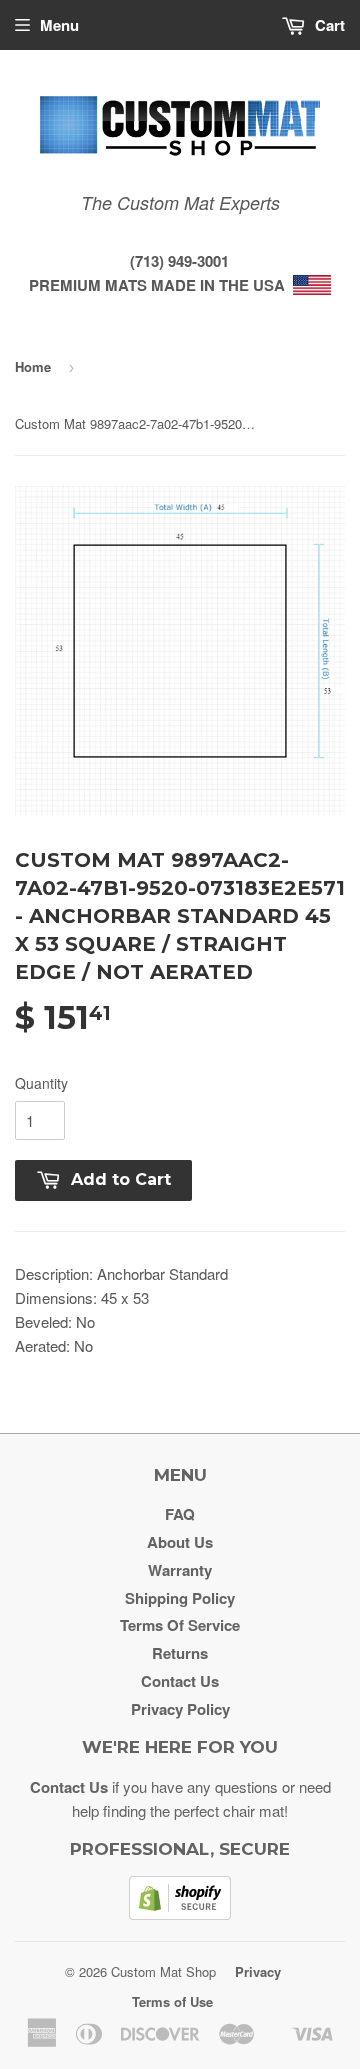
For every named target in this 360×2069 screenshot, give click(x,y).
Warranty (180, 1570)
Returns (180, 1653)
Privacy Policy (180, 1709)
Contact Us (180, 1681)
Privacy (258, 1971)
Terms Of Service (180, 1625)
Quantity (41, 1083)
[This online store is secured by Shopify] (180, 1914)
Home (33, 366)
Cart (328, 25)
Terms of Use (172, 2001)
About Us (180, 1542)
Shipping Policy (180, 1598)
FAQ (180, 1514)
